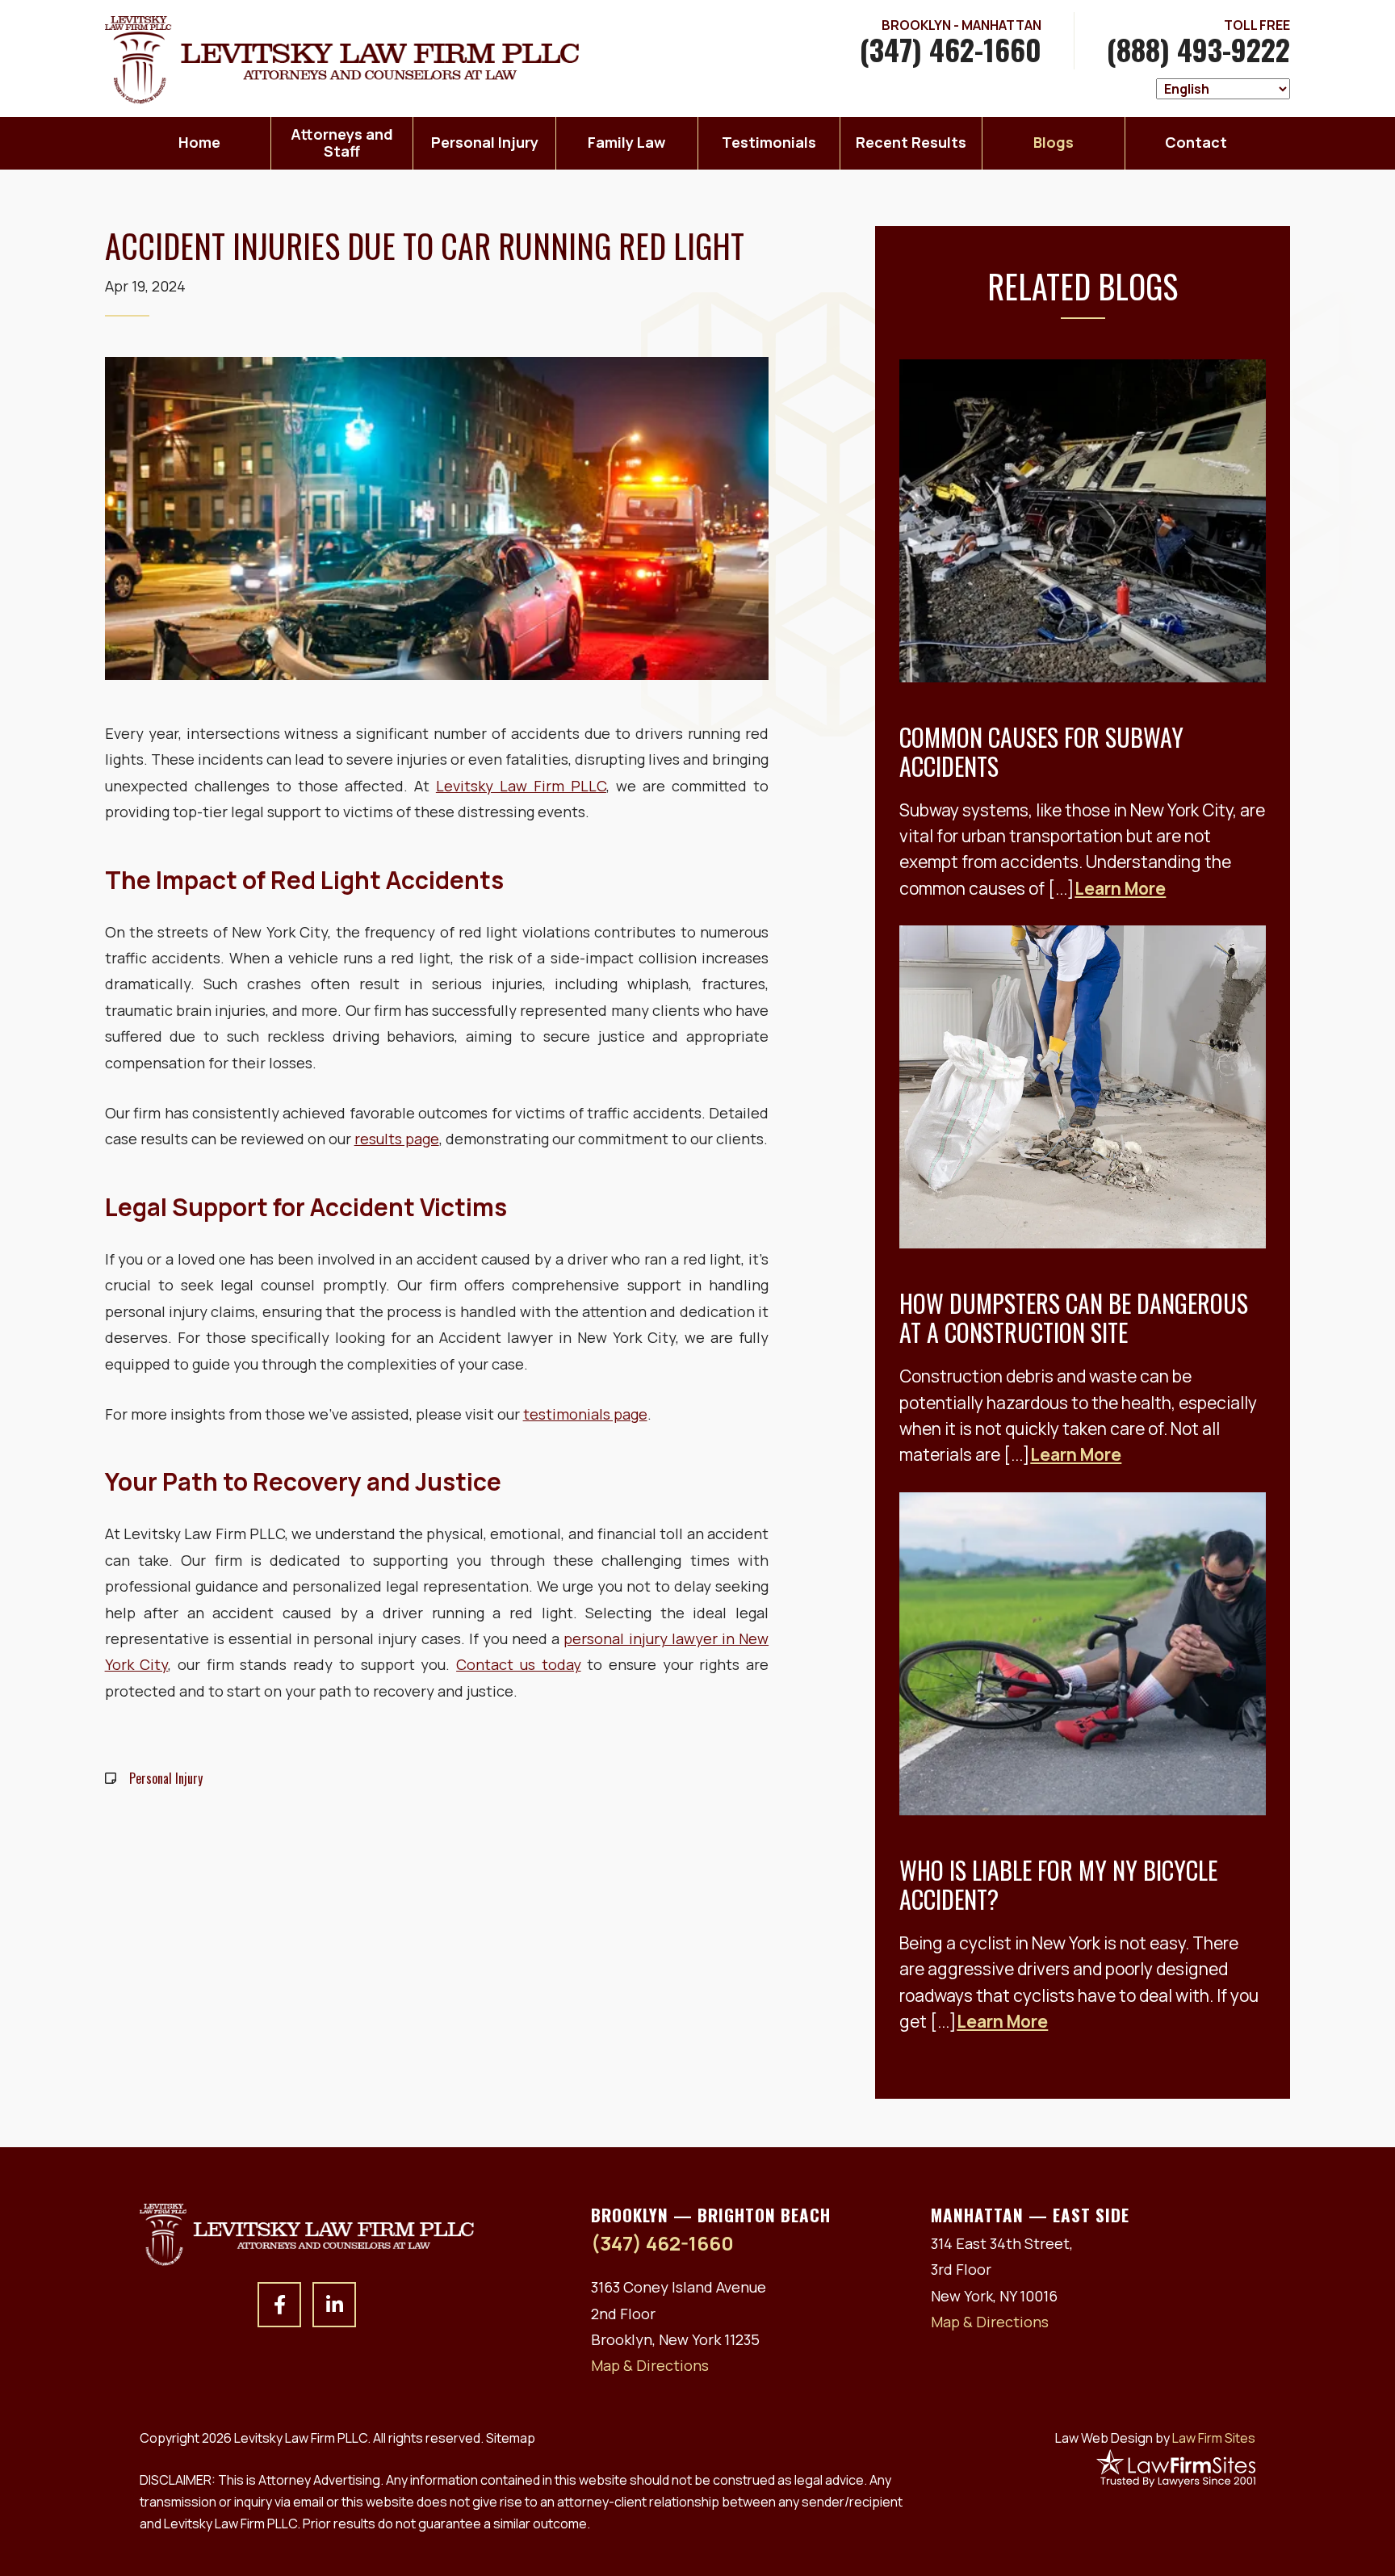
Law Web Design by (1155, 2438)
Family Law (626, 142)
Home (199, 142)
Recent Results (911, 142)
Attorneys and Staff (342, 143)
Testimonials (769, 142)
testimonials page (585, 1414)
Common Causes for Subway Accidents (1041, 751)
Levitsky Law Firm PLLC (521, 786)
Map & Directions (650, 2365)
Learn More (1120, 888)
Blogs (1054, 142)
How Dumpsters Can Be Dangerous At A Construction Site (1074, 1317)
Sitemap (511, 2438)
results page (397, 1139)
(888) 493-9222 (1198, 49)
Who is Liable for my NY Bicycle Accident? (1058, 1884)
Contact (1196, 142)
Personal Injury (485, 142)
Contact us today (518, 1664)
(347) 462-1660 (951, 49)
